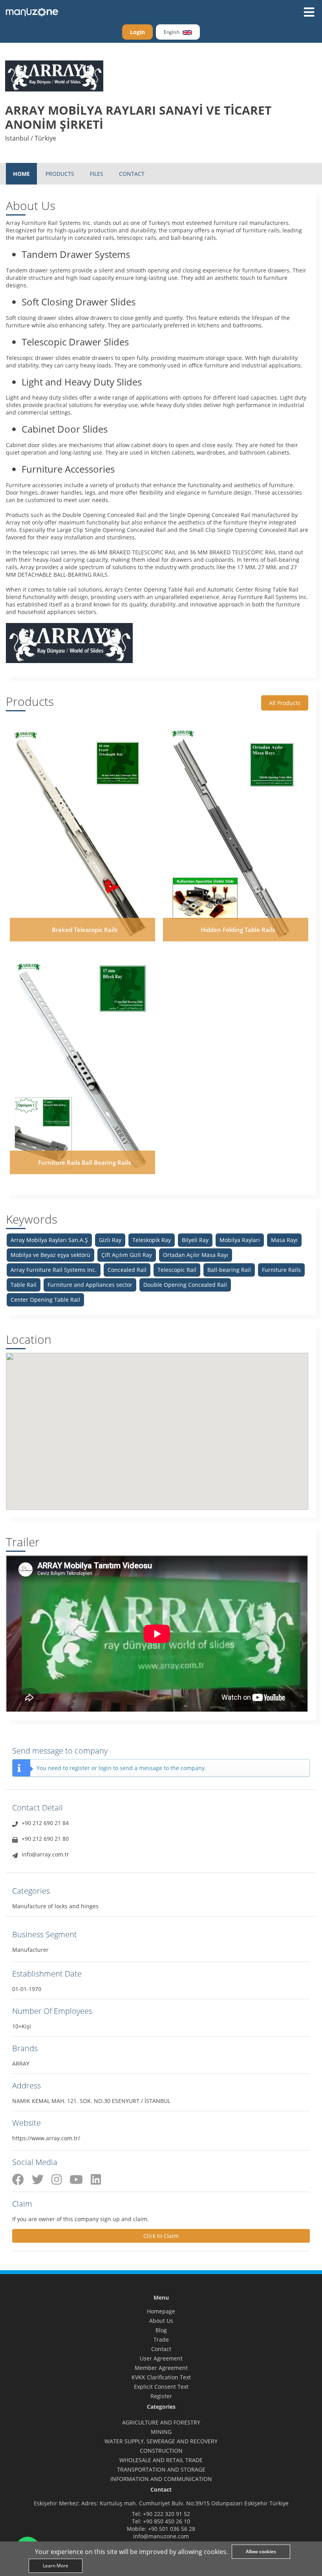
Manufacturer (30, 1950)
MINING (161, 2432)
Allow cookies (261, 2551)
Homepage (161, 2311)
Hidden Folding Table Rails (238, 930)
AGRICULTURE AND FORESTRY (161, 2422)
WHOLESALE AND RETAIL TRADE (161, 2460)
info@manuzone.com (161, 2536)
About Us (161, 2321)
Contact (161, 2349)
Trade (161, 2339)
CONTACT (132, 174)
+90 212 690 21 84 (45, 1823)
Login (137, 32)
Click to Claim (161, 2236)
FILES (97, 174)
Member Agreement (161, 2368)
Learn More (56, 2566)
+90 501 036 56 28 (172, 2529)
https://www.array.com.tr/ (46, 2138)
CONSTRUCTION (161, 2451)
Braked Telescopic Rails (85, 930)
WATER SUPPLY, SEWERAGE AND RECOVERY (161, 2441)
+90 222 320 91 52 (166, 2514)
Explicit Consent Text (161, 2387)
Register (161, 2396)
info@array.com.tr (45, 1854)
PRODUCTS (60, 174)
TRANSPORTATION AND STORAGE (161, 2469)
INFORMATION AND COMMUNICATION (161, 2479)
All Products (285, 703)
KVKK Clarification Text (161, 2377)
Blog (161, 2330)
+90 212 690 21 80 (45, 1839)
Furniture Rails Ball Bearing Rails (84, 1162)
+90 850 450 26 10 (166, 2521)
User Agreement (161, 2358)
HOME (21, 174)
